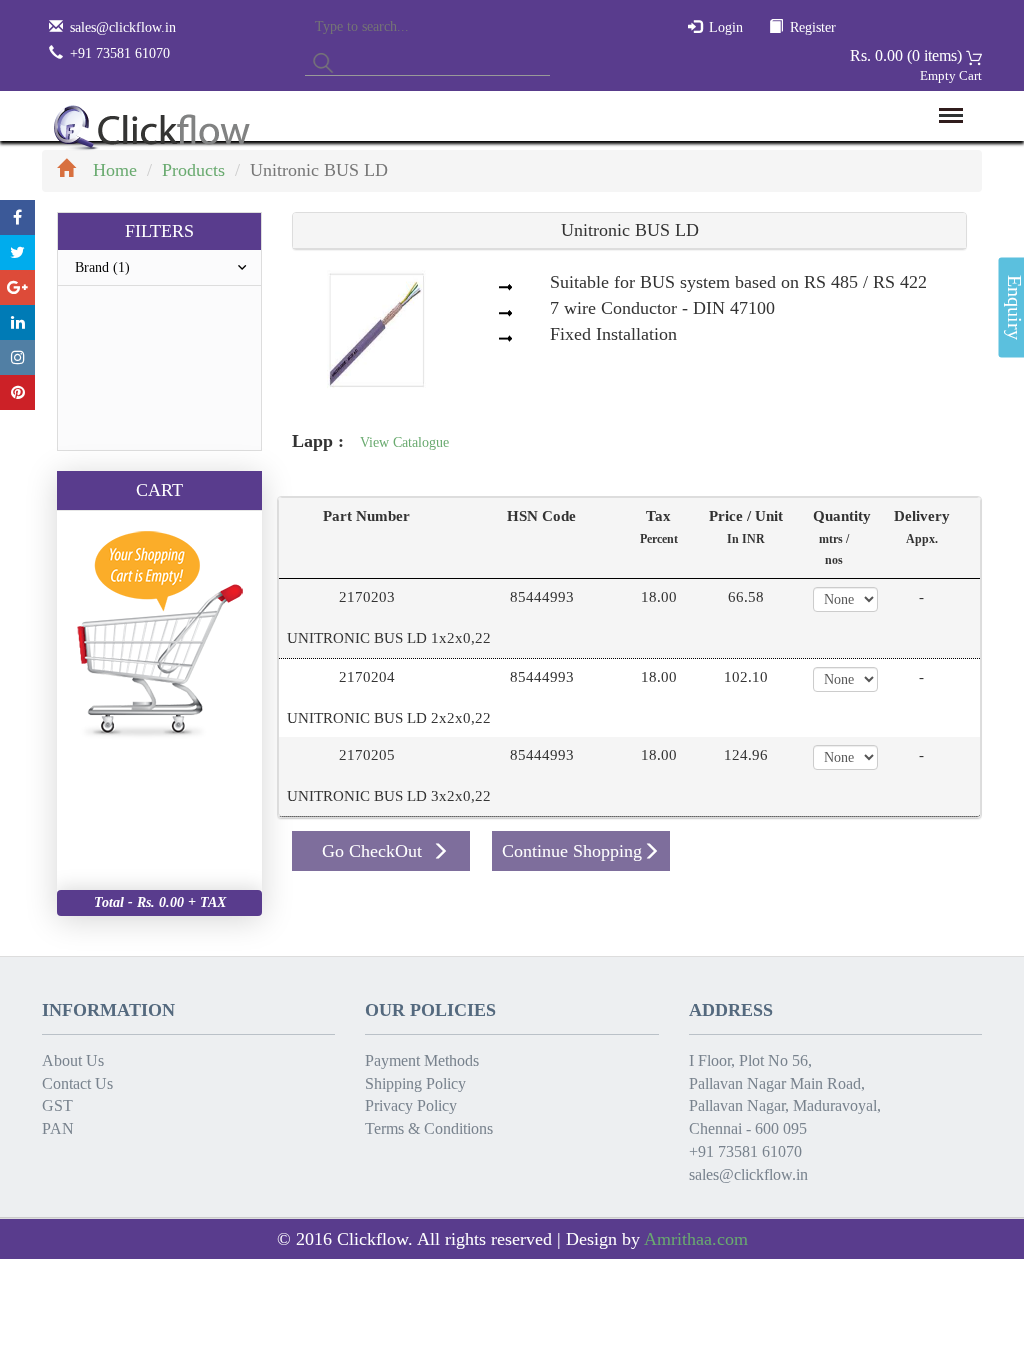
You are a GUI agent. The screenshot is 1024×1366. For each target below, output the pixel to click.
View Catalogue (404, 442)
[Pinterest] (17, 392)
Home (115, 170)
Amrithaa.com (696, 1239)
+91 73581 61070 (745, 1151)
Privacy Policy (411, 1105)
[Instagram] (17, 357)
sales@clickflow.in (123, 27)
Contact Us (77, 1083)
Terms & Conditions (429, 1128)
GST (57, 1105)
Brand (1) (102, 267)
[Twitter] (17, 252)
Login (726, 27)
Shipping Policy (415, 1083)
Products (193, 170)
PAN (58, 1128)
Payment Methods (422, 1060)
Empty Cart (951, 75)
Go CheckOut (372, 851)
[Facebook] (17, 217)
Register (813, 27)
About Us (73, 1060)
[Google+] (17, 287)
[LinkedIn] (17, 322)
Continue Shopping (572, 851)
